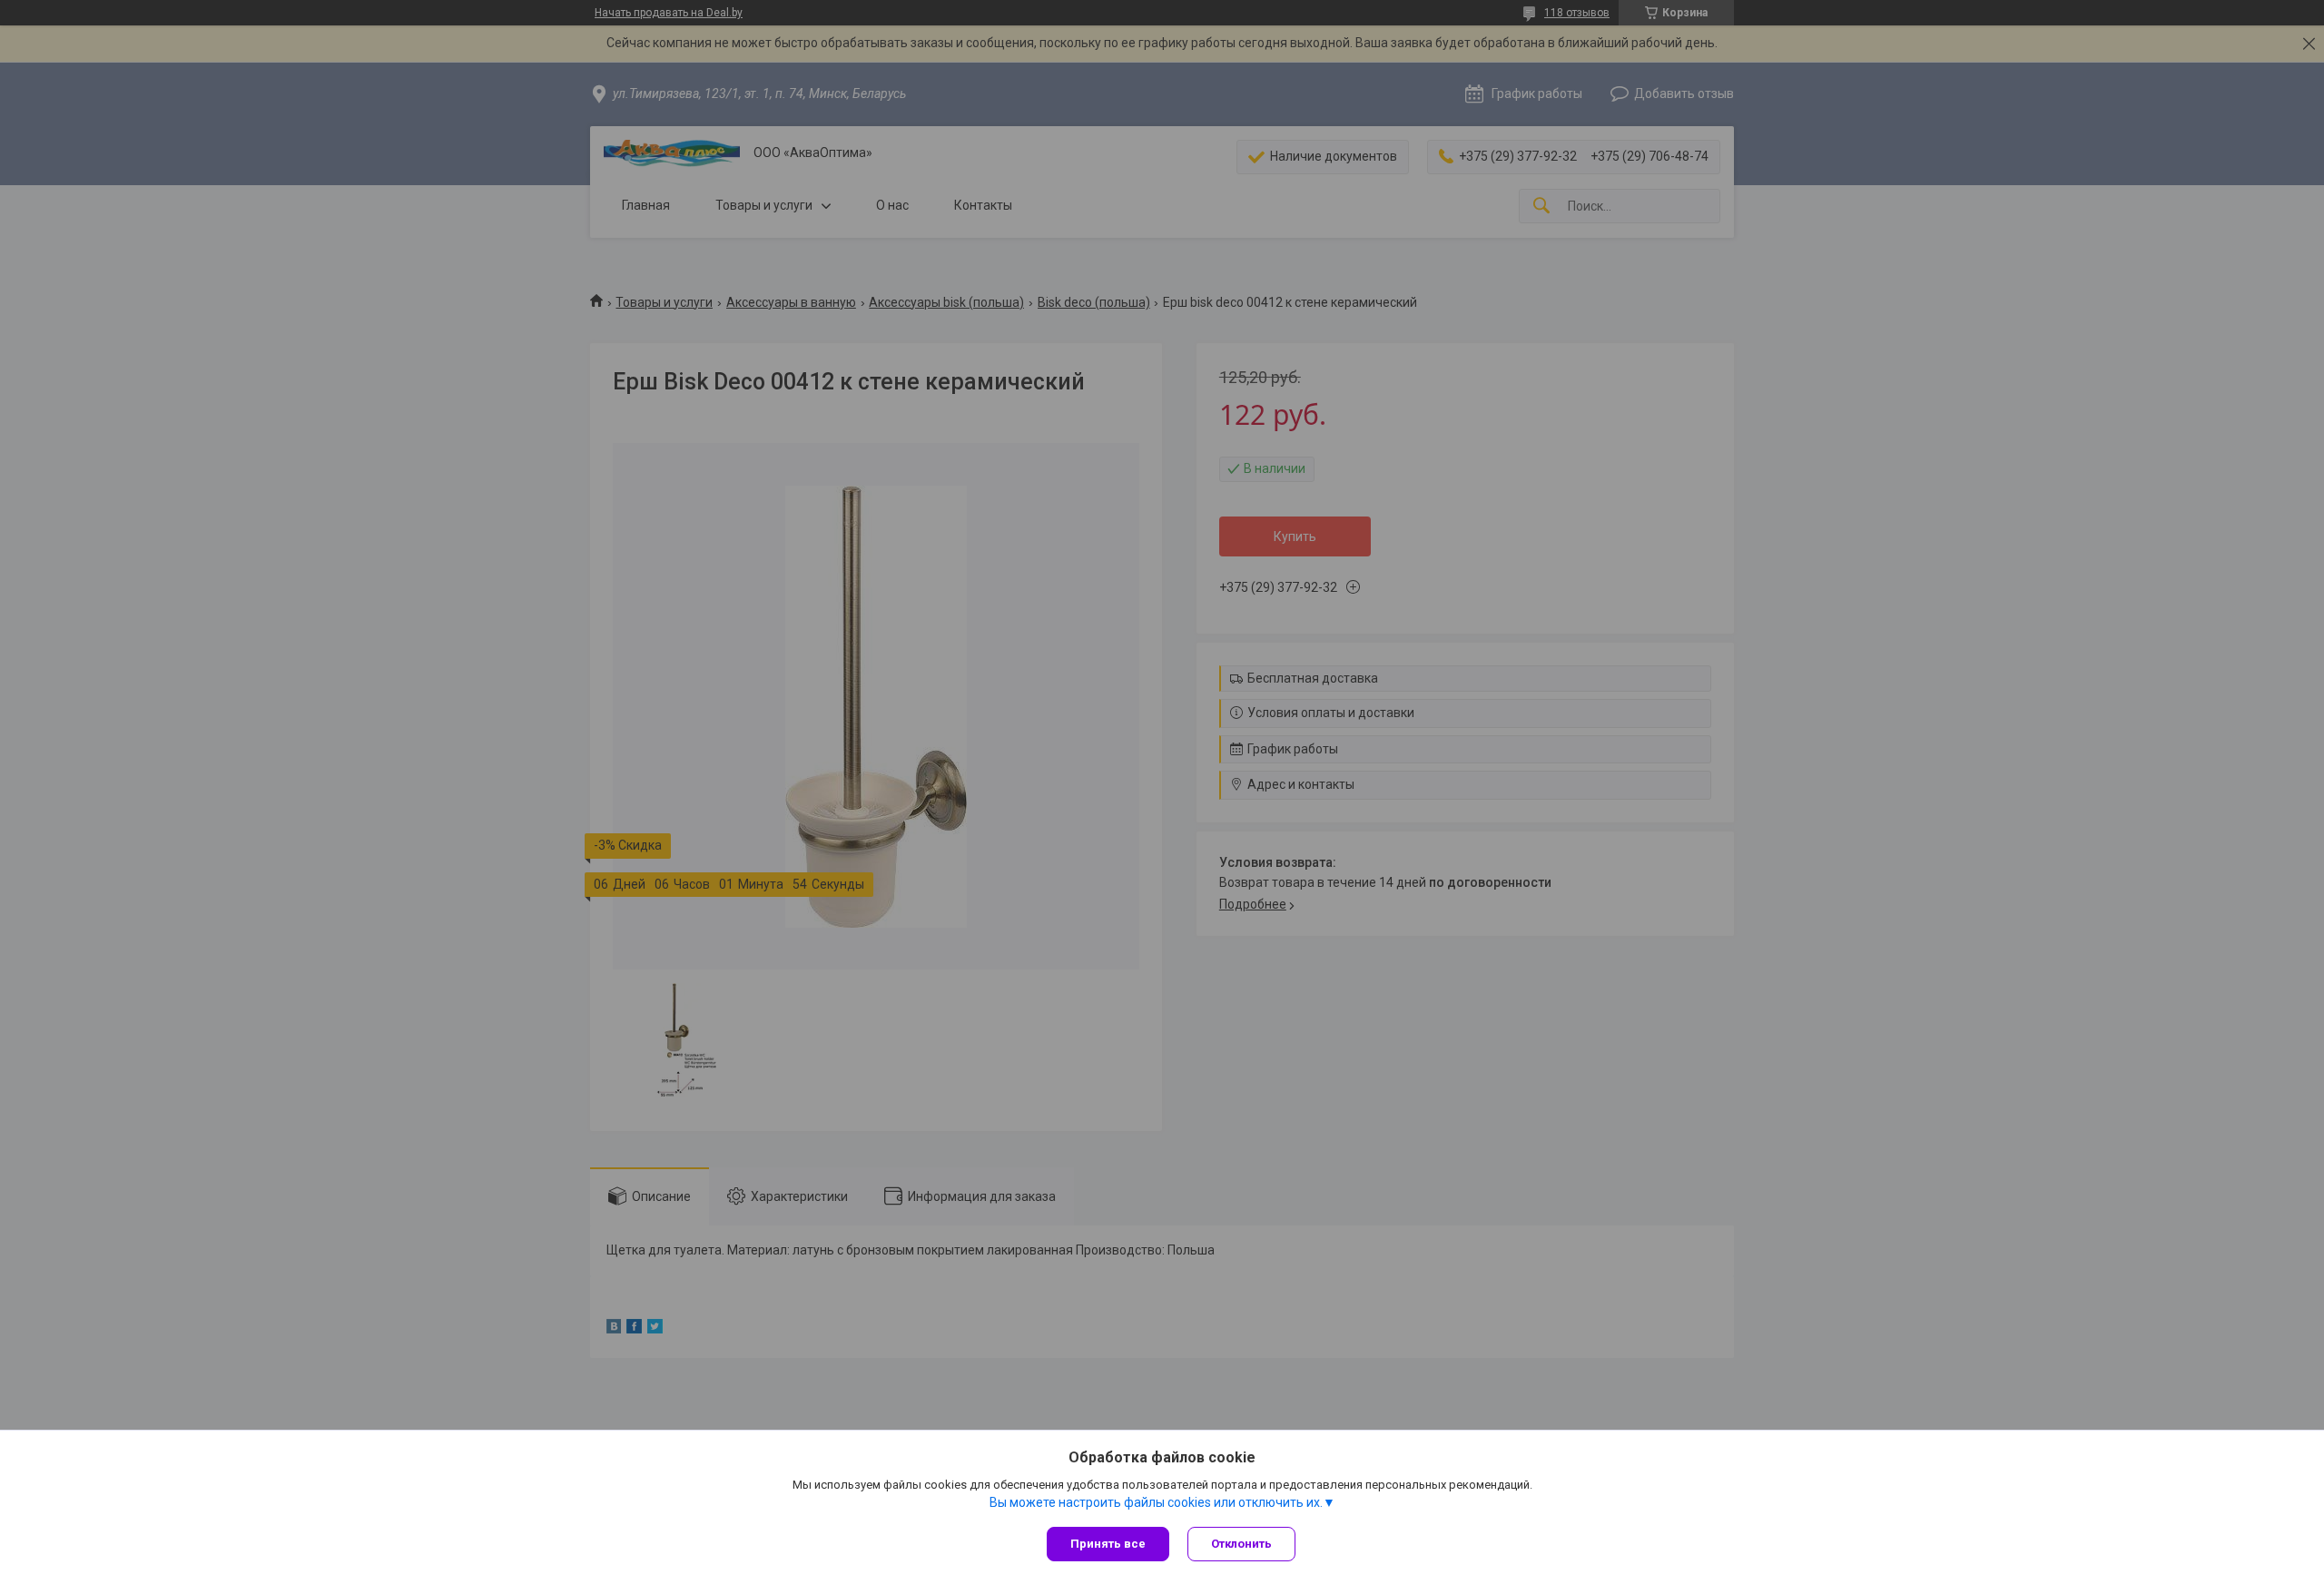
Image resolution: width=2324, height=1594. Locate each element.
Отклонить (1241, 1544)
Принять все (1108, 1544)
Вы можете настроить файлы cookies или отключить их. (1156, 1502)
